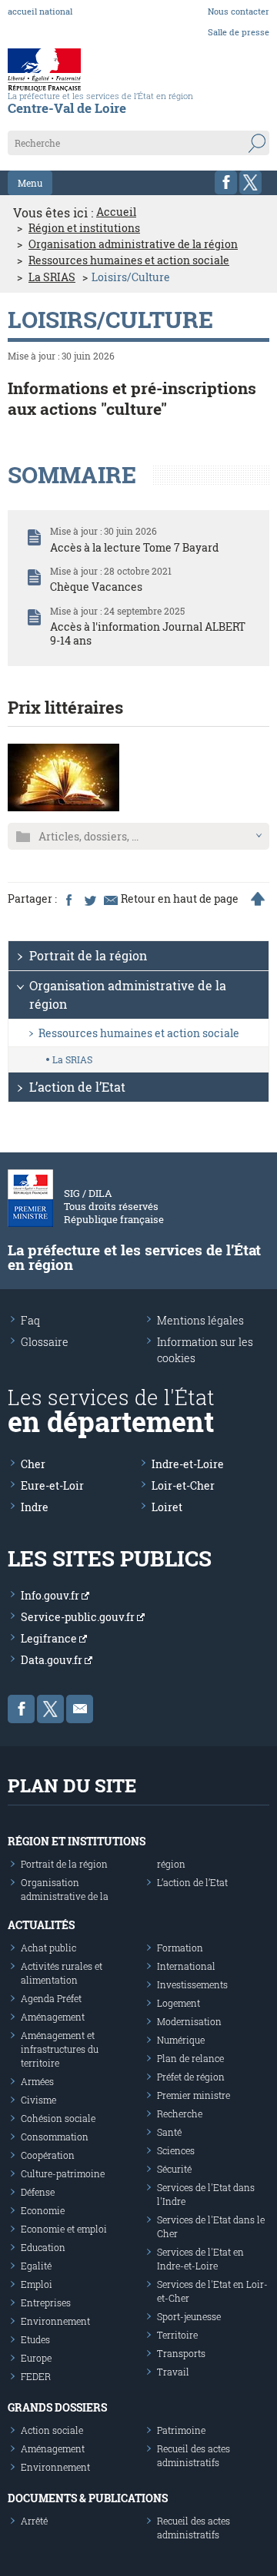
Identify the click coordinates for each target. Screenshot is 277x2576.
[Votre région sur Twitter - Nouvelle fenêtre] (250, 182)
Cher (33, 1464)
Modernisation (189, 2021)
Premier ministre (194, 2095)
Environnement (55, 2321)
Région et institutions (84, 228)
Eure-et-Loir (52, 1485)
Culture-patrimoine (63, 2173)
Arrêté (34, 2521)
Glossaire (45, 1342)
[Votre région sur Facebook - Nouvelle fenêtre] (226, 182)
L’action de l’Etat (77, 1087)
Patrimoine (181, 2430)
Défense (38, 2192)
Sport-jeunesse (189, 2316)
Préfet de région (191, 2077)
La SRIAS (52, 277)
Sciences (176, 2150)
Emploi (37, 2284)
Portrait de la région (88, 955)
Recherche (180, 2114)
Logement (179, 2003)
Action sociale (52, 2430)
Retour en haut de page (180, 899)
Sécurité (174, 2169)
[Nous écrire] (80, 1709)
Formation (180, 1948)
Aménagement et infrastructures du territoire (60, 2049)
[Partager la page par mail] (110, 899)
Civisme (38, 2100)
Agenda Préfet (51, 1998)
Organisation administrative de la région (133, 244)
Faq (30, 1320)
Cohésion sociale (58, 2118)
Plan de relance (190, 2058)
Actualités (41, 1925)
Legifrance (50, 1638)
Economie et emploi (64, 2229)
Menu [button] (30, 183)
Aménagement (53, 2017)
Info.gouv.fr (51, 1595)
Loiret (167, 1507)
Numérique (181, 2040)
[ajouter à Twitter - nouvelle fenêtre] (89, 899)
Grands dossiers (57, 2407)
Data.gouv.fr (53, 1660)
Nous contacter (239, 11)
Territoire (177, 2335)
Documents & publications (88, 2498)
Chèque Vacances (96, 587)
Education (43, 2247)
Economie (43, 2210)
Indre (35, 1507)
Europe (36, 2358)
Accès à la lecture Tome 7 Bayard (134, 547)
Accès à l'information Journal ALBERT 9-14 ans (148, 633)
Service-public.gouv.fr (79, 1617)
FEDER (36, 2376)
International (186, 1966)
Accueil (116, 212)
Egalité (36, 2266)
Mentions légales (200, 1320)
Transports (181, 2353)
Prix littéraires (65, 707)
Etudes (35, 2339)
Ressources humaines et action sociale (129, 260)
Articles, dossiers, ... (88, 836)
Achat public (48, 1948)
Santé (169, 2132)
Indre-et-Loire (188, 1464)
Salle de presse (239, 32)
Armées (37, 2081)
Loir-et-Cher (183, 1485)
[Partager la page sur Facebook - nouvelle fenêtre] (68, 899)
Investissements (192, 1984)
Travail (173, 2372)
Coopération (48, 2155)
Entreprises (46, 2302)
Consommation (55, 2137)
